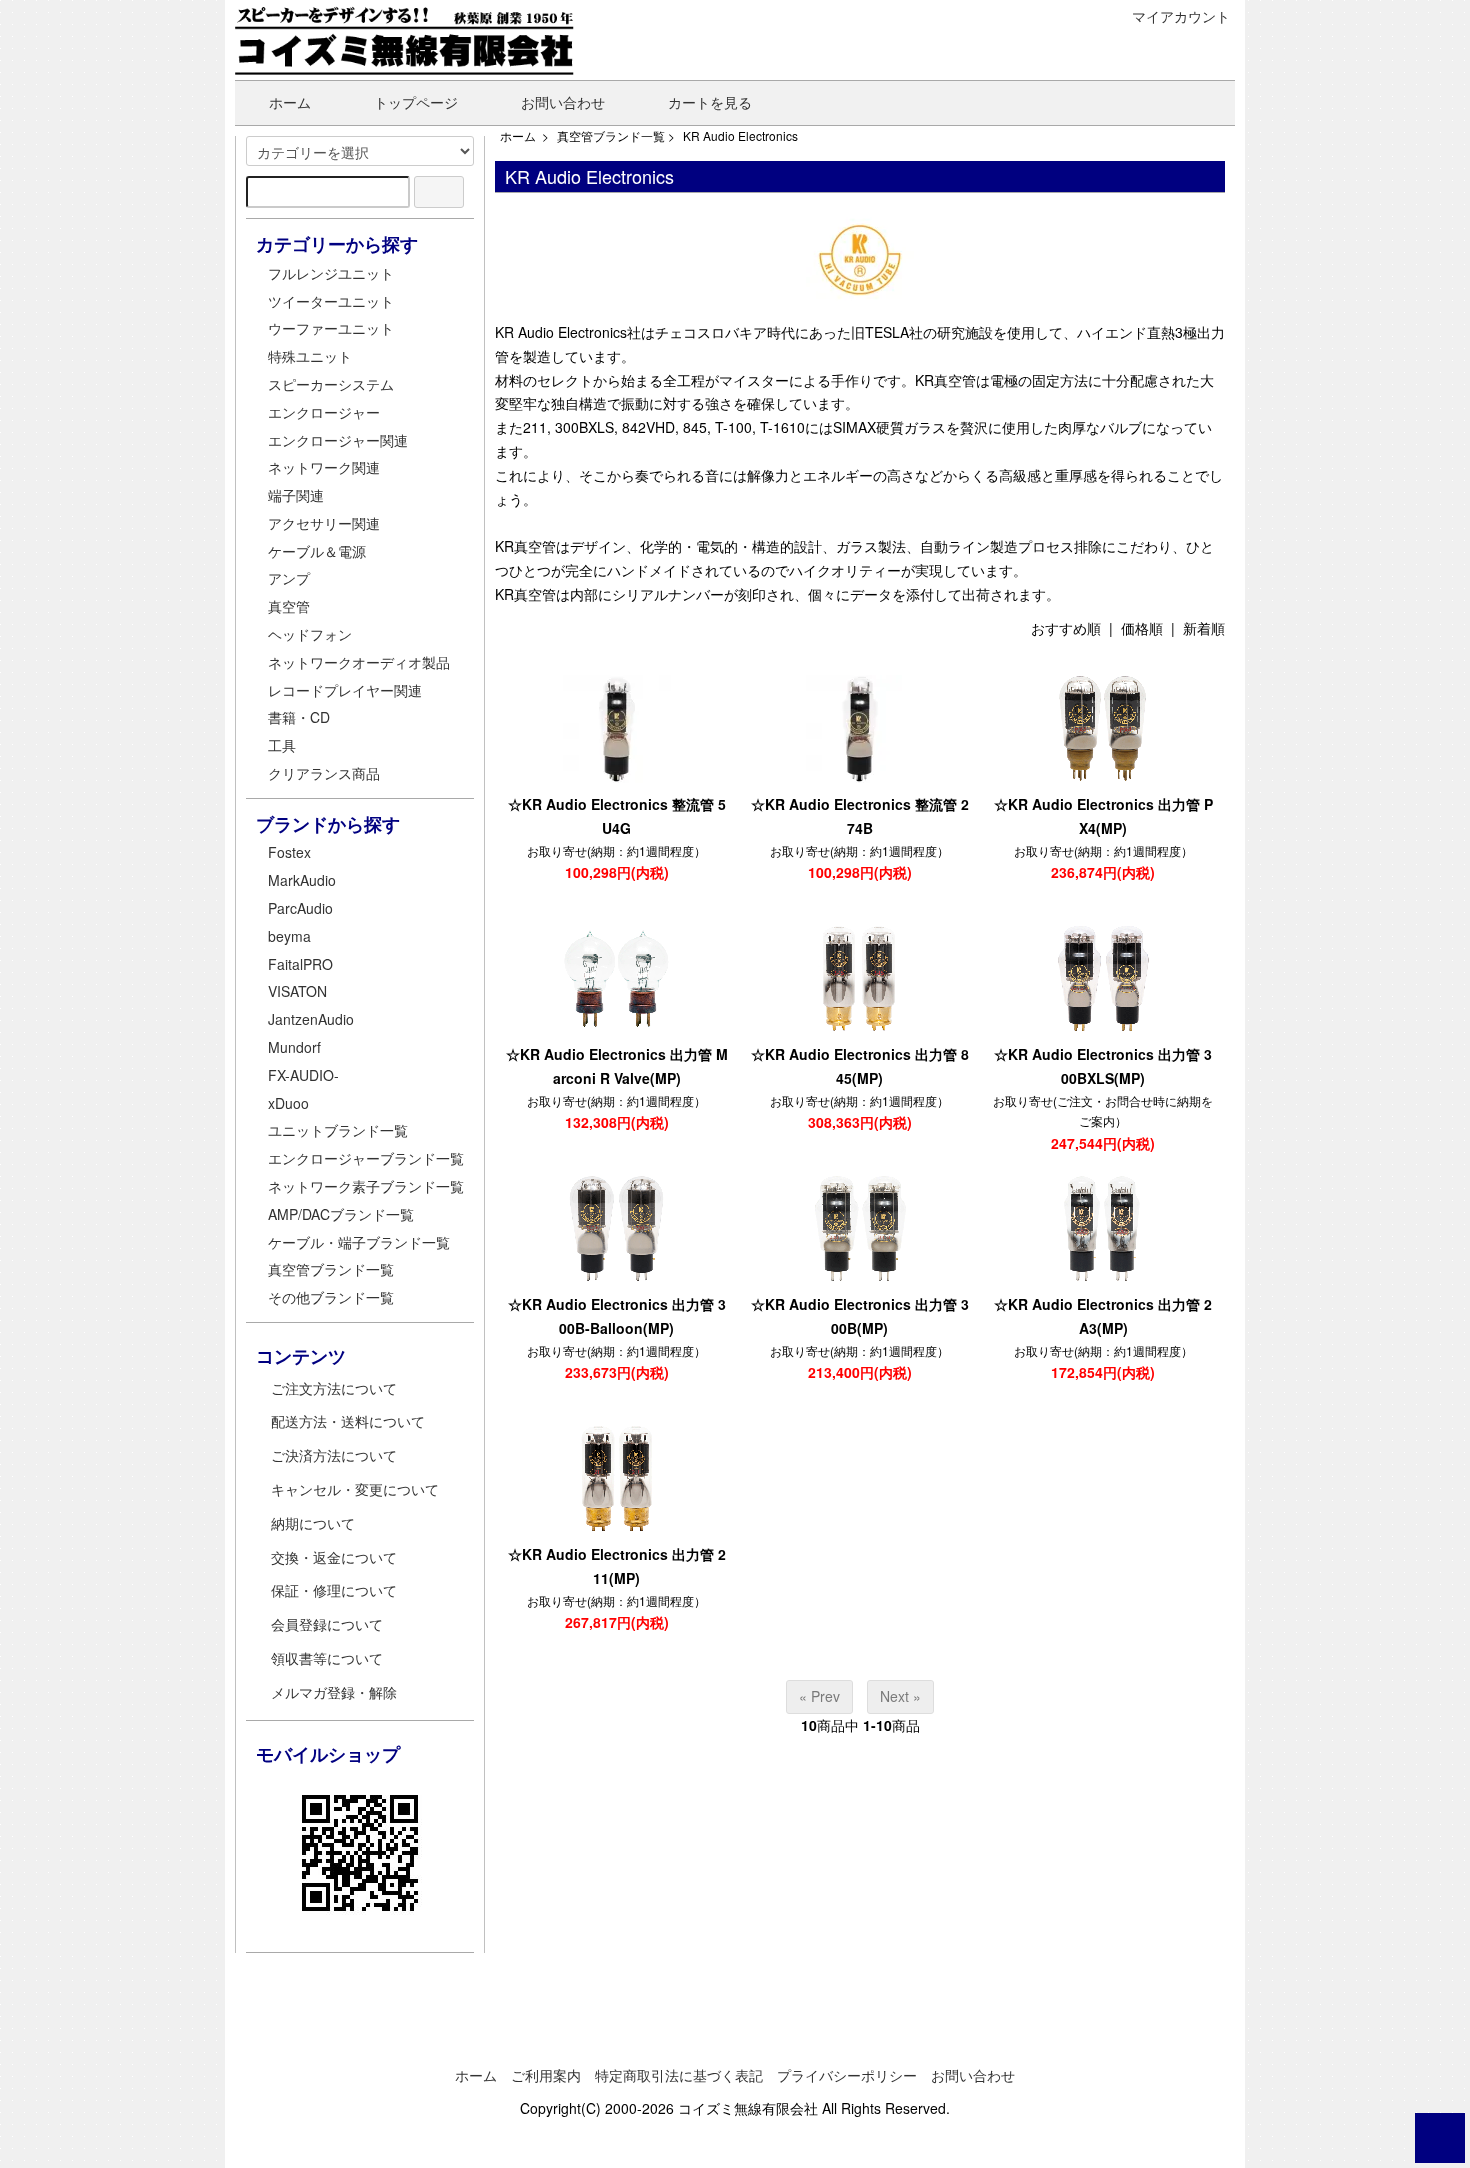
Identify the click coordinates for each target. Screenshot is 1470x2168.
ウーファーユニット (331, 328)
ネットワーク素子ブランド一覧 (366, 1186)
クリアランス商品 (324, 773)
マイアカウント (1181, 16)
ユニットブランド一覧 (338, 1130)
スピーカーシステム (331, 384)
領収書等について (327, 1658)
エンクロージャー (324, 412)
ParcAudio (300, 908)
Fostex (289, 852)
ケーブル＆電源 (317, 551)
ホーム (290, 102)
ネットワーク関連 (324, 467)
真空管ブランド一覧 (611, 135)
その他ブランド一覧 (331, 1297)
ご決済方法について (334, 1455)
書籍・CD (299, 717)
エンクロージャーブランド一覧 (366, 1158)
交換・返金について (334, 1557)
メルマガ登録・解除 (334, 1692)
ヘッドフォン (310, 634)
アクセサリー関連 (324, 523)
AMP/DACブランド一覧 (341, 1214)
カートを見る (710, 102)
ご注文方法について (334, 1388)
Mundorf (294, 1047)
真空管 (289, 606)
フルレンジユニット (331, 273)
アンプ (289, 578)
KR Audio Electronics (740, 135)
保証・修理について (334, 1590)
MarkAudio (302, 880)
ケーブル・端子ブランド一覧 (359, 1242)
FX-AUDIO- (303, 1075)
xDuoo (288, 1103)
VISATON (297, 991)
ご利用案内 (546, 2075)
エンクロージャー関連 (338, 440)
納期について (313, 1523)
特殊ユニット (310, 356)
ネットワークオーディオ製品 (359, 662)
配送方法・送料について (348, 1421)
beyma (289, 936)
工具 (282, 745)
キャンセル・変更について (355, 1489)
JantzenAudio (311, 1019)
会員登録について (327, 1624)
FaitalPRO (300, 964)
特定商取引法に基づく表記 (679, 2075)
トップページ (416, 102)
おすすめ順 (1066, 628)
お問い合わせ (563, 102)
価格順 (1142, 628)
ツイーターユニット (331, 301)
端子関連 (296, 495)
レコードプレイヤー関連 (345, 690)
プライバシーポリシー (847, 2075)
